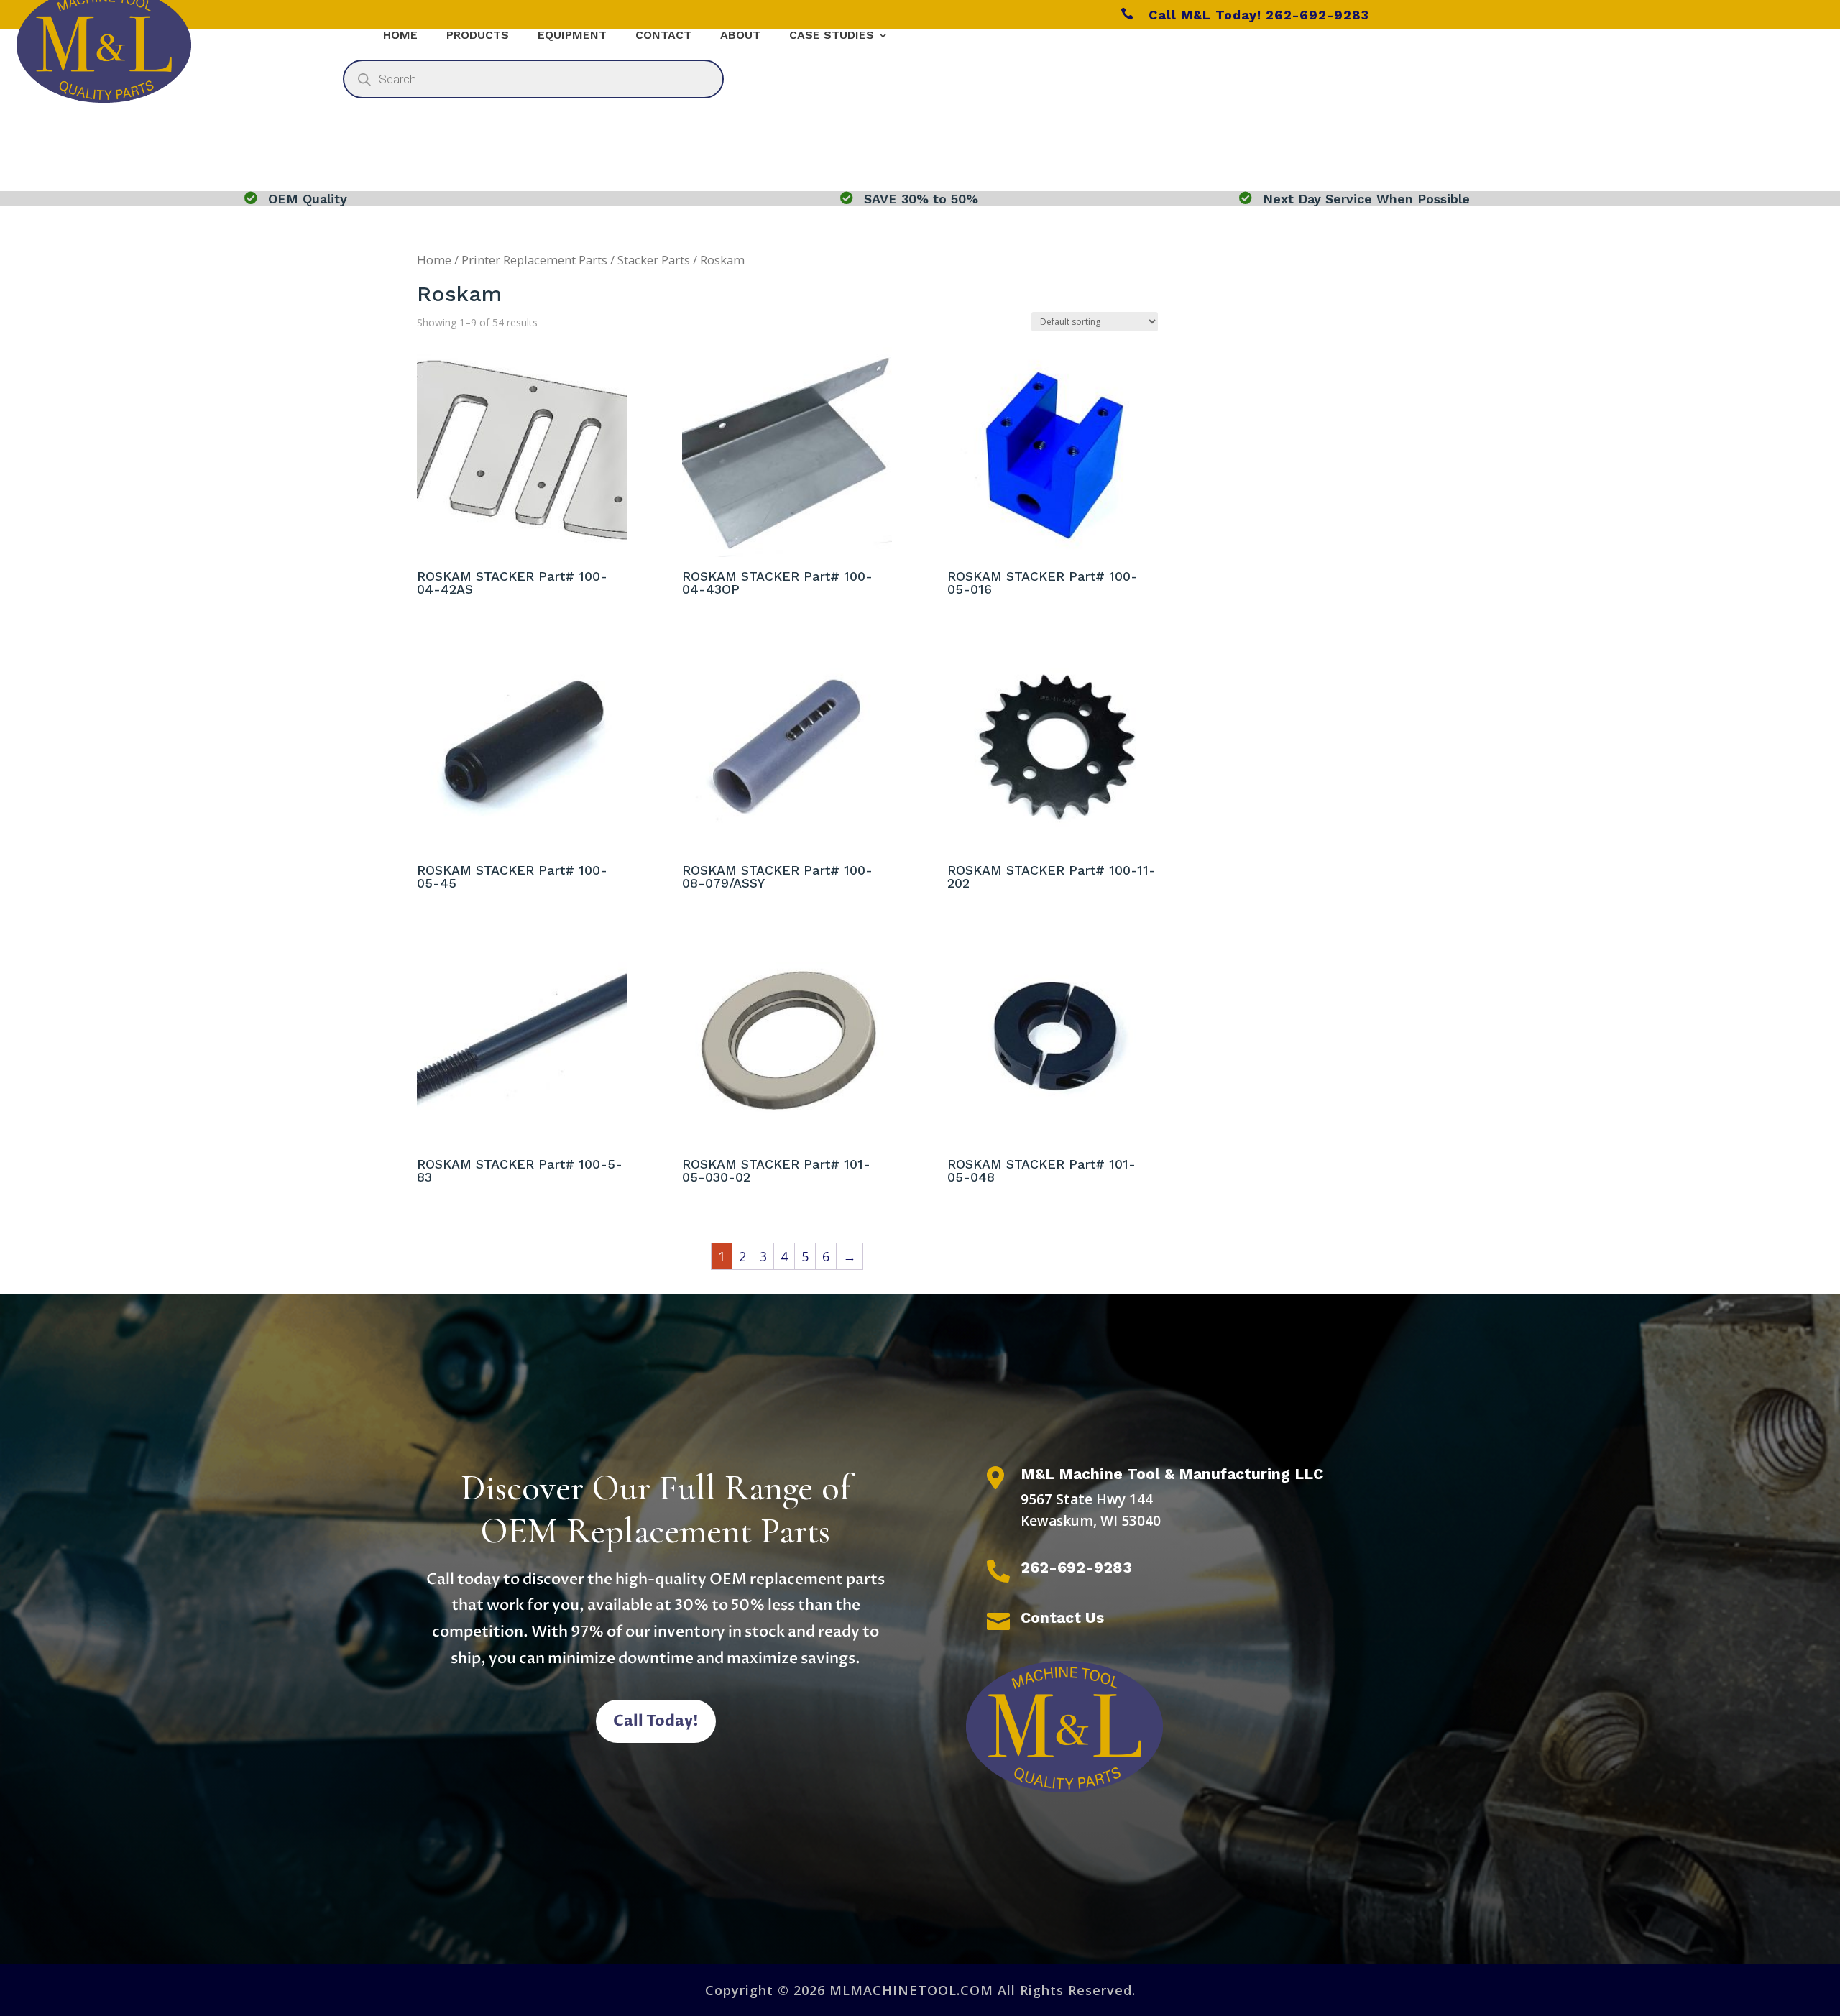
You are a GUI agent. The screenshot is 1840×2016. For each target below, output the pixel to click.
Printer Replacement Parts (534, 260)
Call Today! (656, 1721)
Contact (663, 36)
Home (400, 36)
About (740, 36)
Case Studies (832, 36)
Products (478, 36)
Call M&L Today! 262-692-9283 (1245, 15)
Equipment (572, 36)
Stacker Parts (654, 260)
